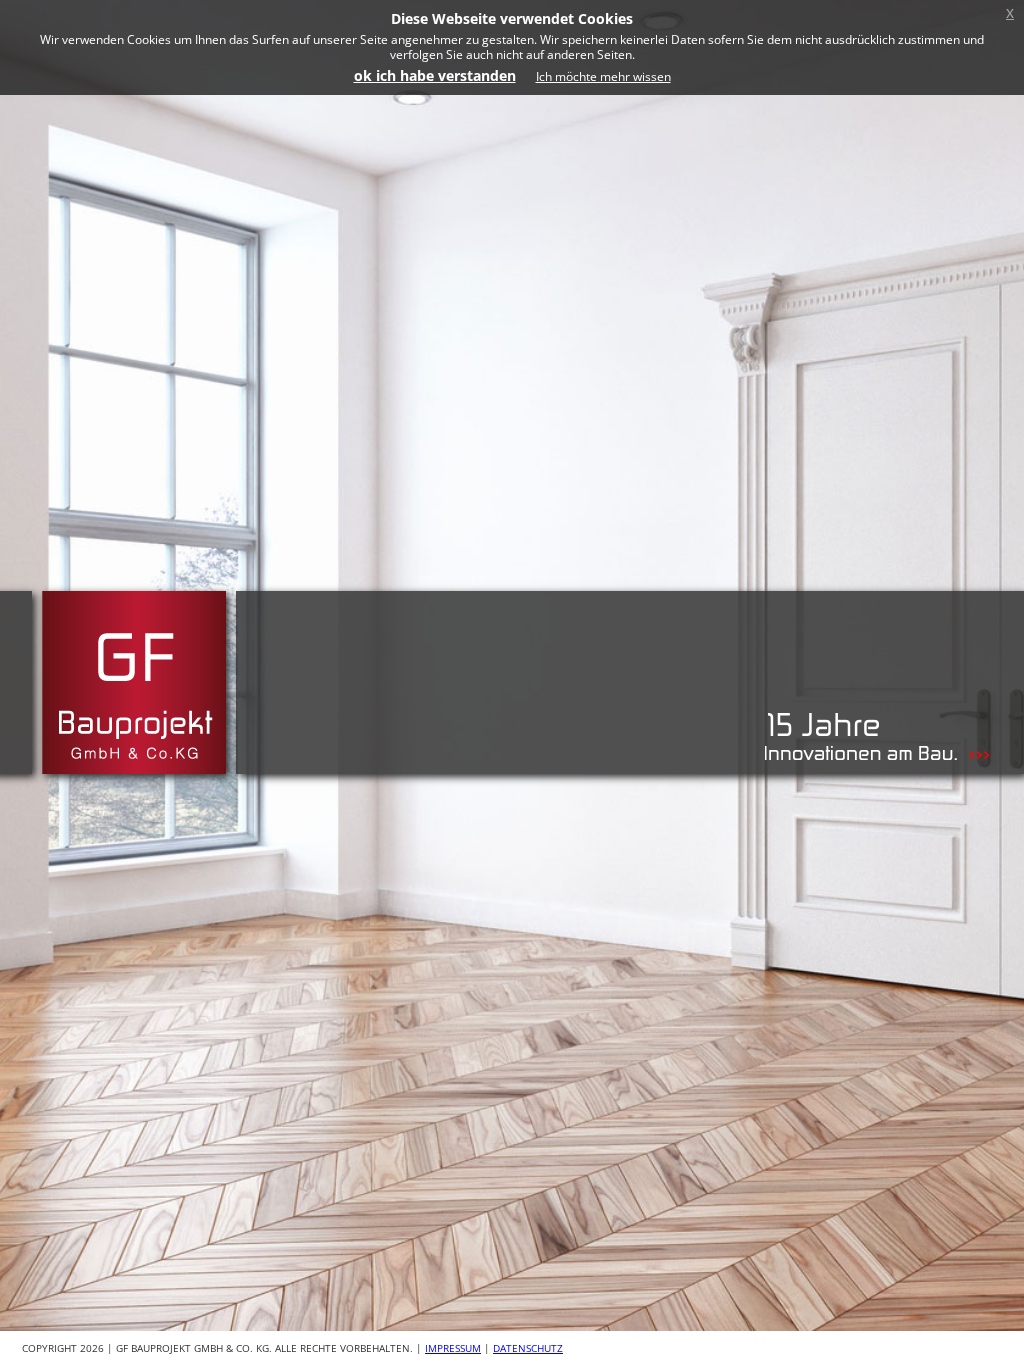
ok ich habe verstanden (435, 75)
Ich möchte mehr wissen (603, 76)
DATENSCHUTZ (528, 1348)
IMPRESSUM (453, 1348)
